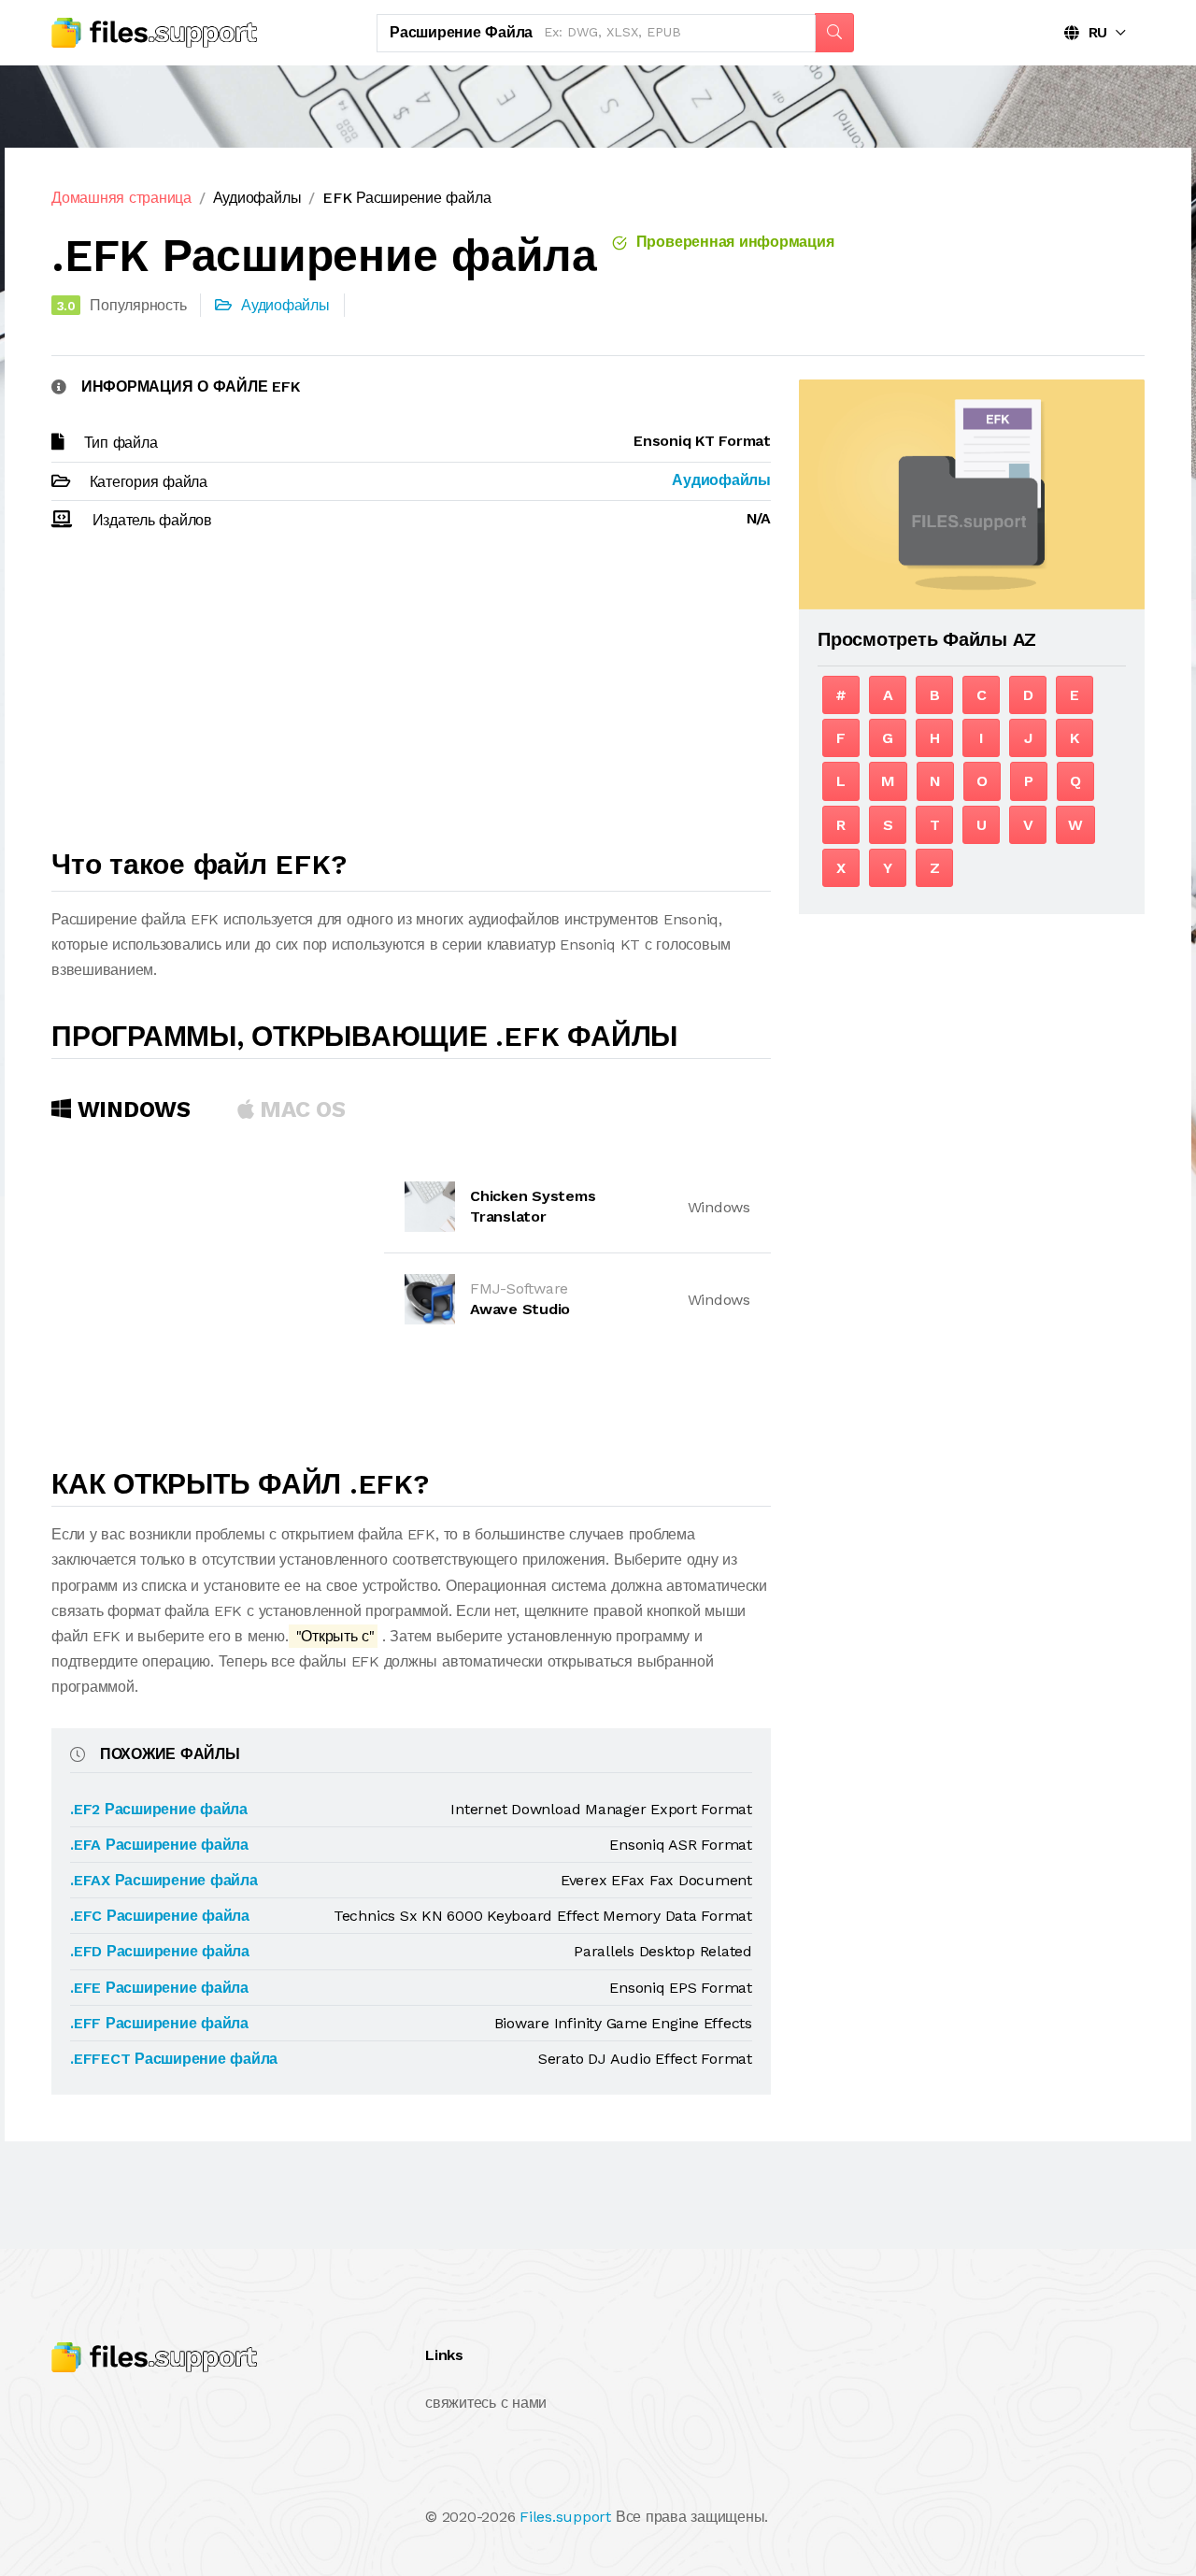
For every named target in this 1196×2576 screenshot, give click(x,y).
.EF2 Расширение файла (159, 1809)
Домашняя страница (121, 198)
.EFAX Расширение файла (164, 1880)
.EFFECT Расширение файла (174, 2059)
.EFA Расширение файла (159, 1845)
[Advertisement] (411, 698)
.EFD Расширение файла (160, 1951)
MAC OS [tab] (300, 1109)
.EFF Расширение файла (159, 2023)
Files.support (565, 2517)
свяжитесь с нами (486, 2403)
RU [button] (1093, 32)
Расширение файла (461, 32)
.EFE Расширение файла (159, 1988)
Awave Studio (520, 1309)
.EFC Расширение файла (160, 1916)
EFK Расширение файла (406, 198)
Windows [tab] (131, 1109)
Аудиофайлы (257, 198)
